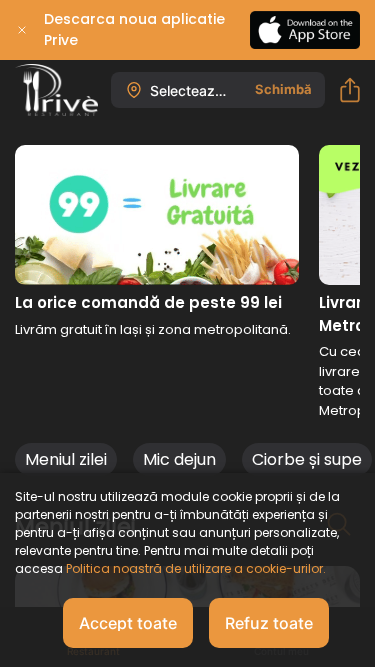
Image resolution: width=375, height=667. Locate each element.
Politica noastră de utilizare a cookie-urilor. (194, 568)
